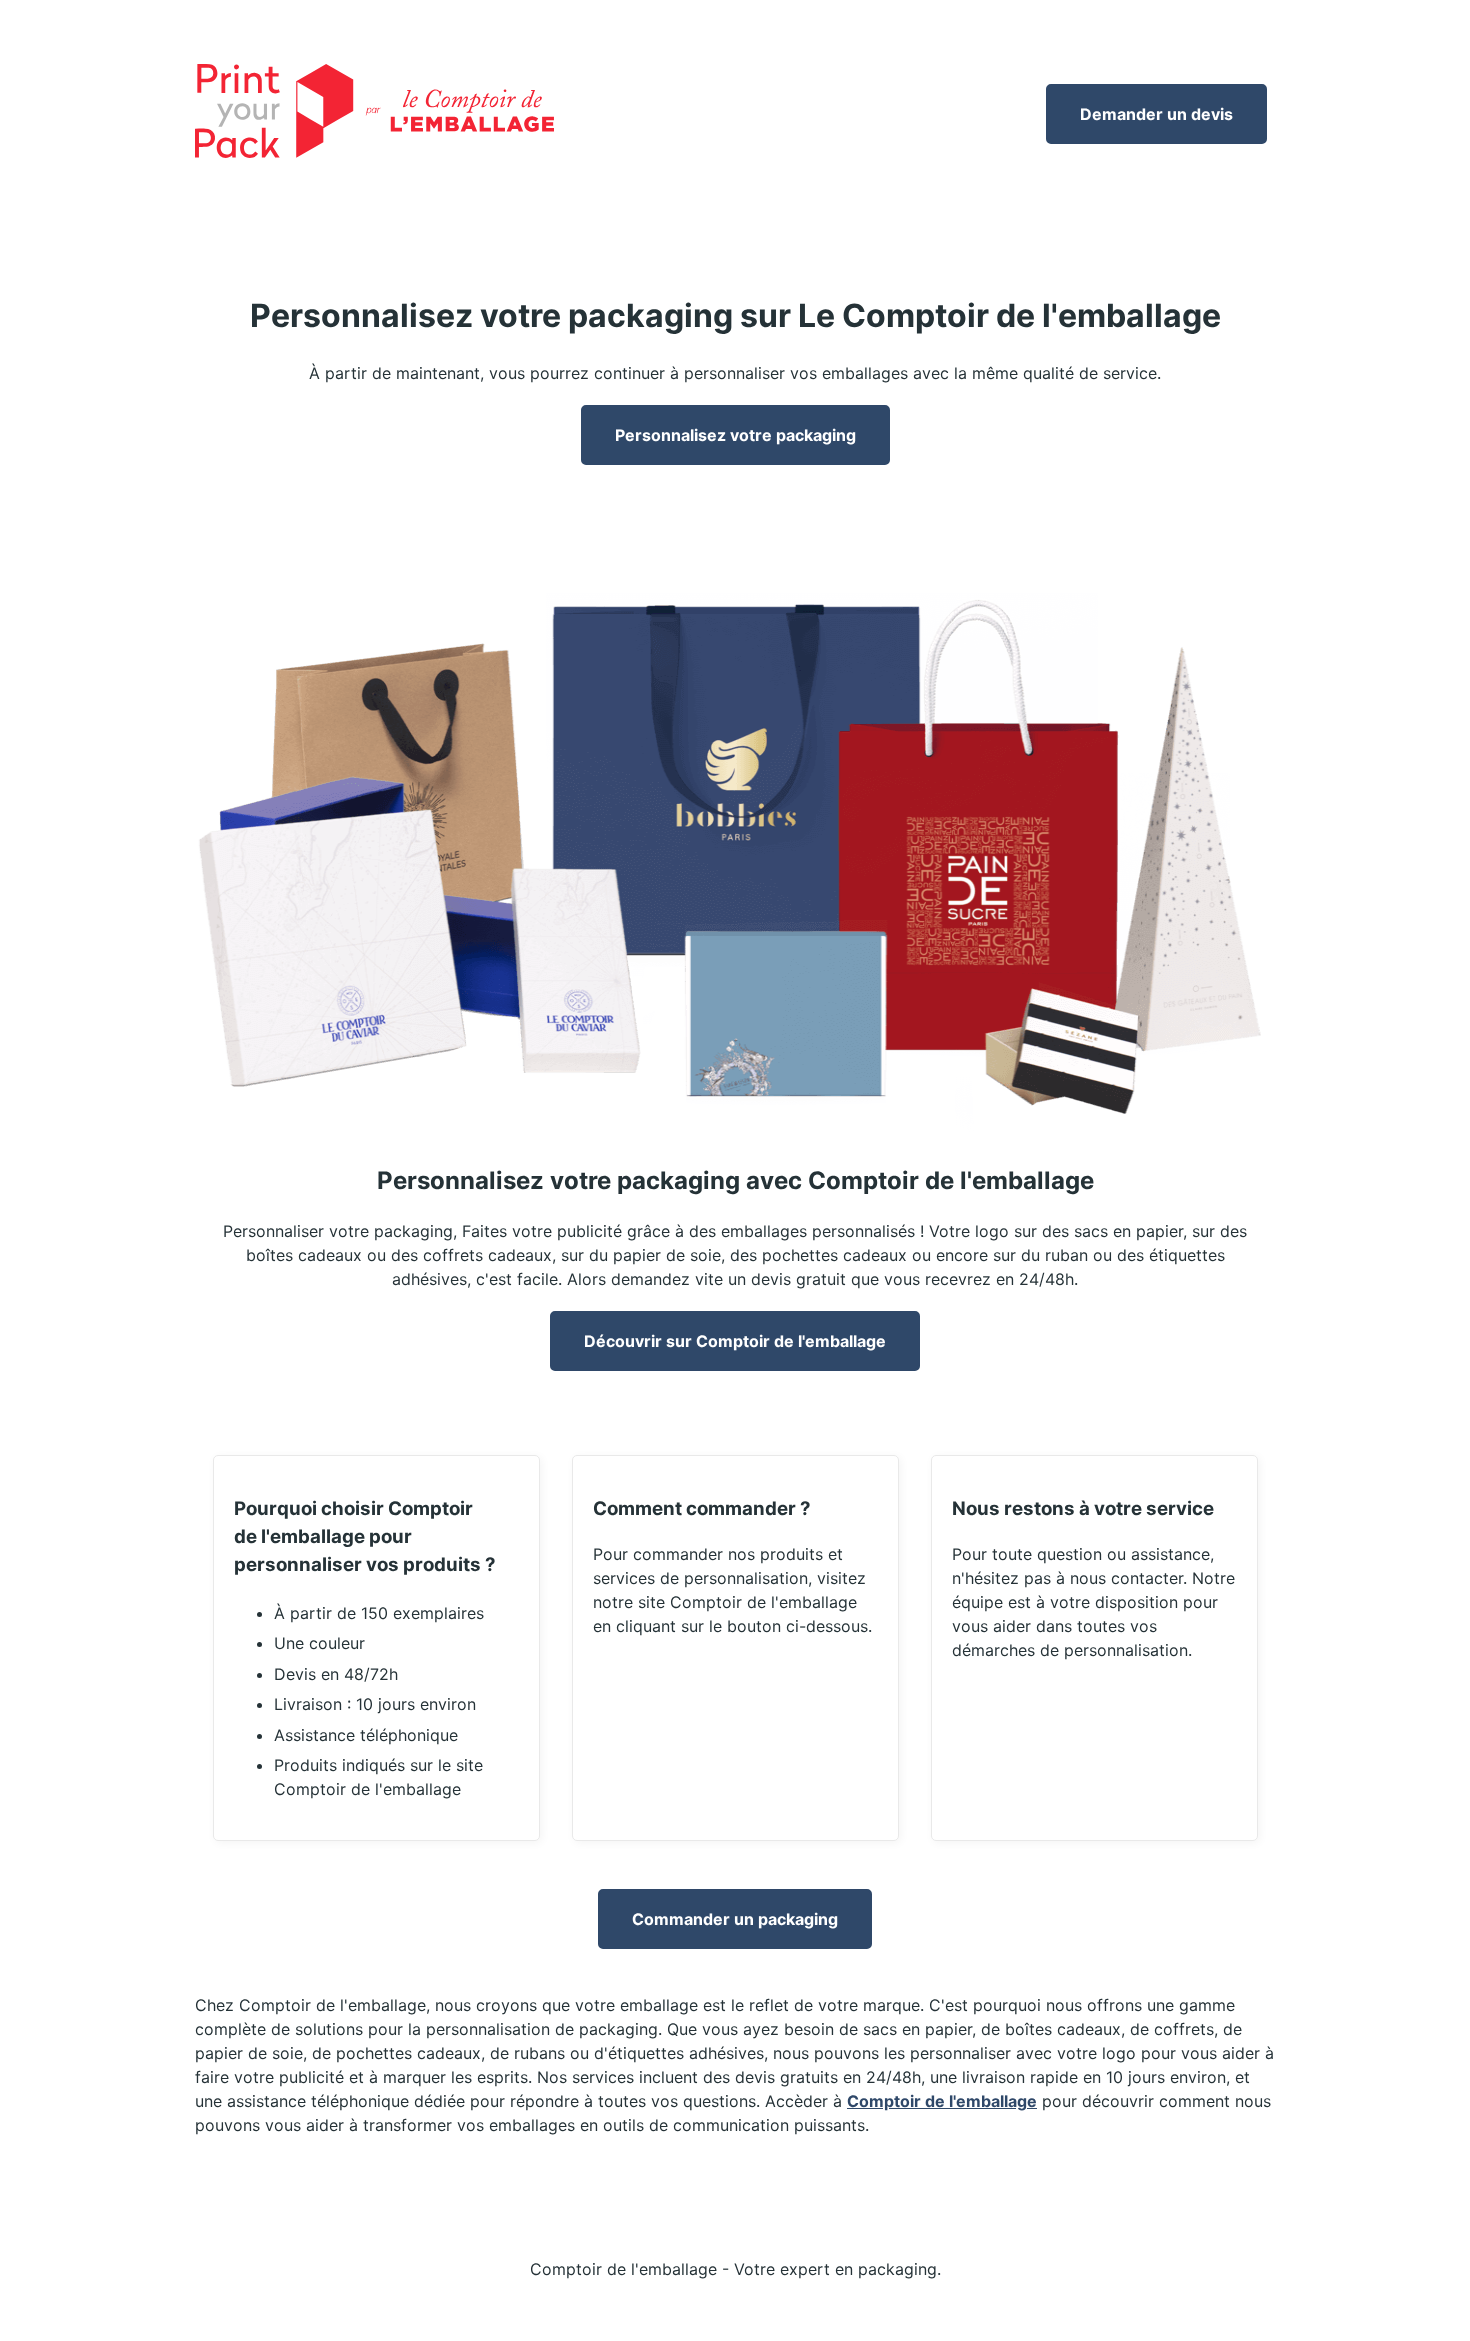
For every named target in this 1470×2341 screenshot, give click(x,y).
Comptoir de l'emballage (942, 2101)
